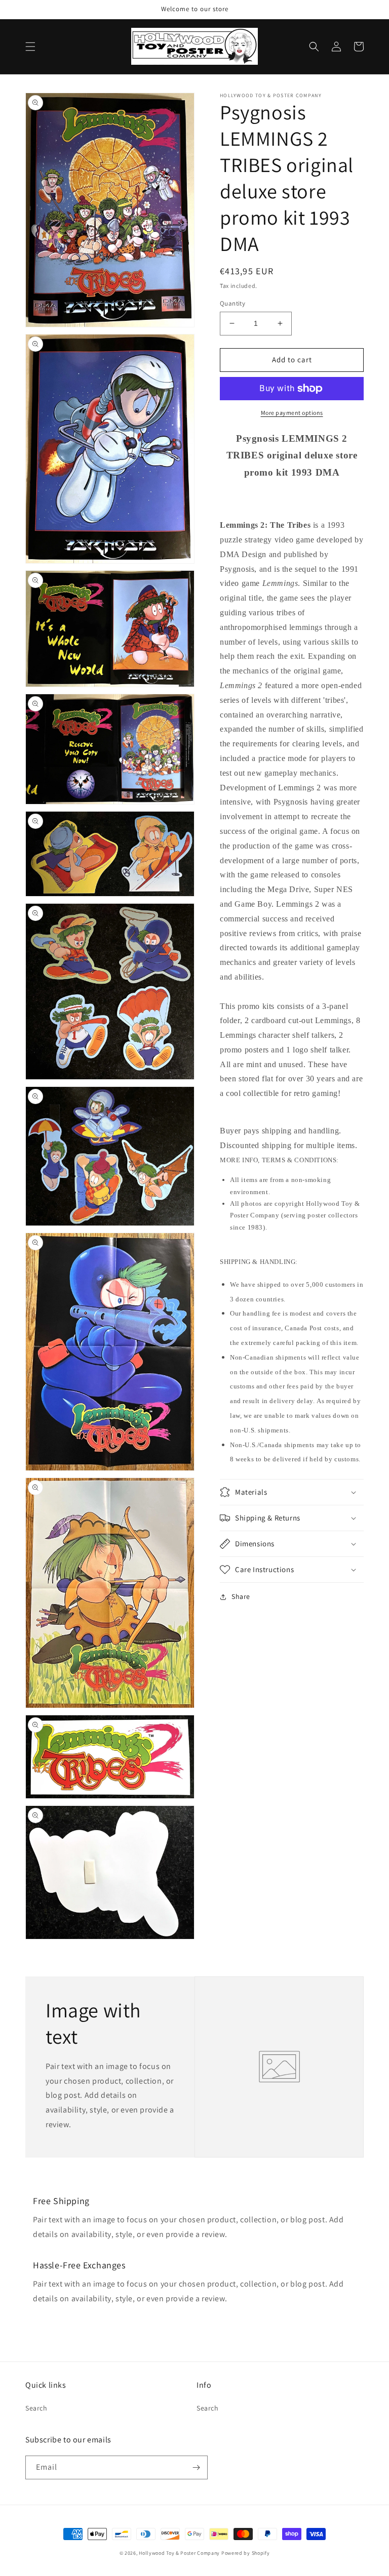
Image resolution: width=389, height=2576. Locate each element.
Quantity (232, 303)
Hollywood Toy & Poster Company (179, 2553)
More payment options (292, 413)
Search (36, 2408)
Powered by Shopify (246, 2553)
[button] (30, 47)
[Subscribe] (196, 2467)
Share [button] (241, 1596)
